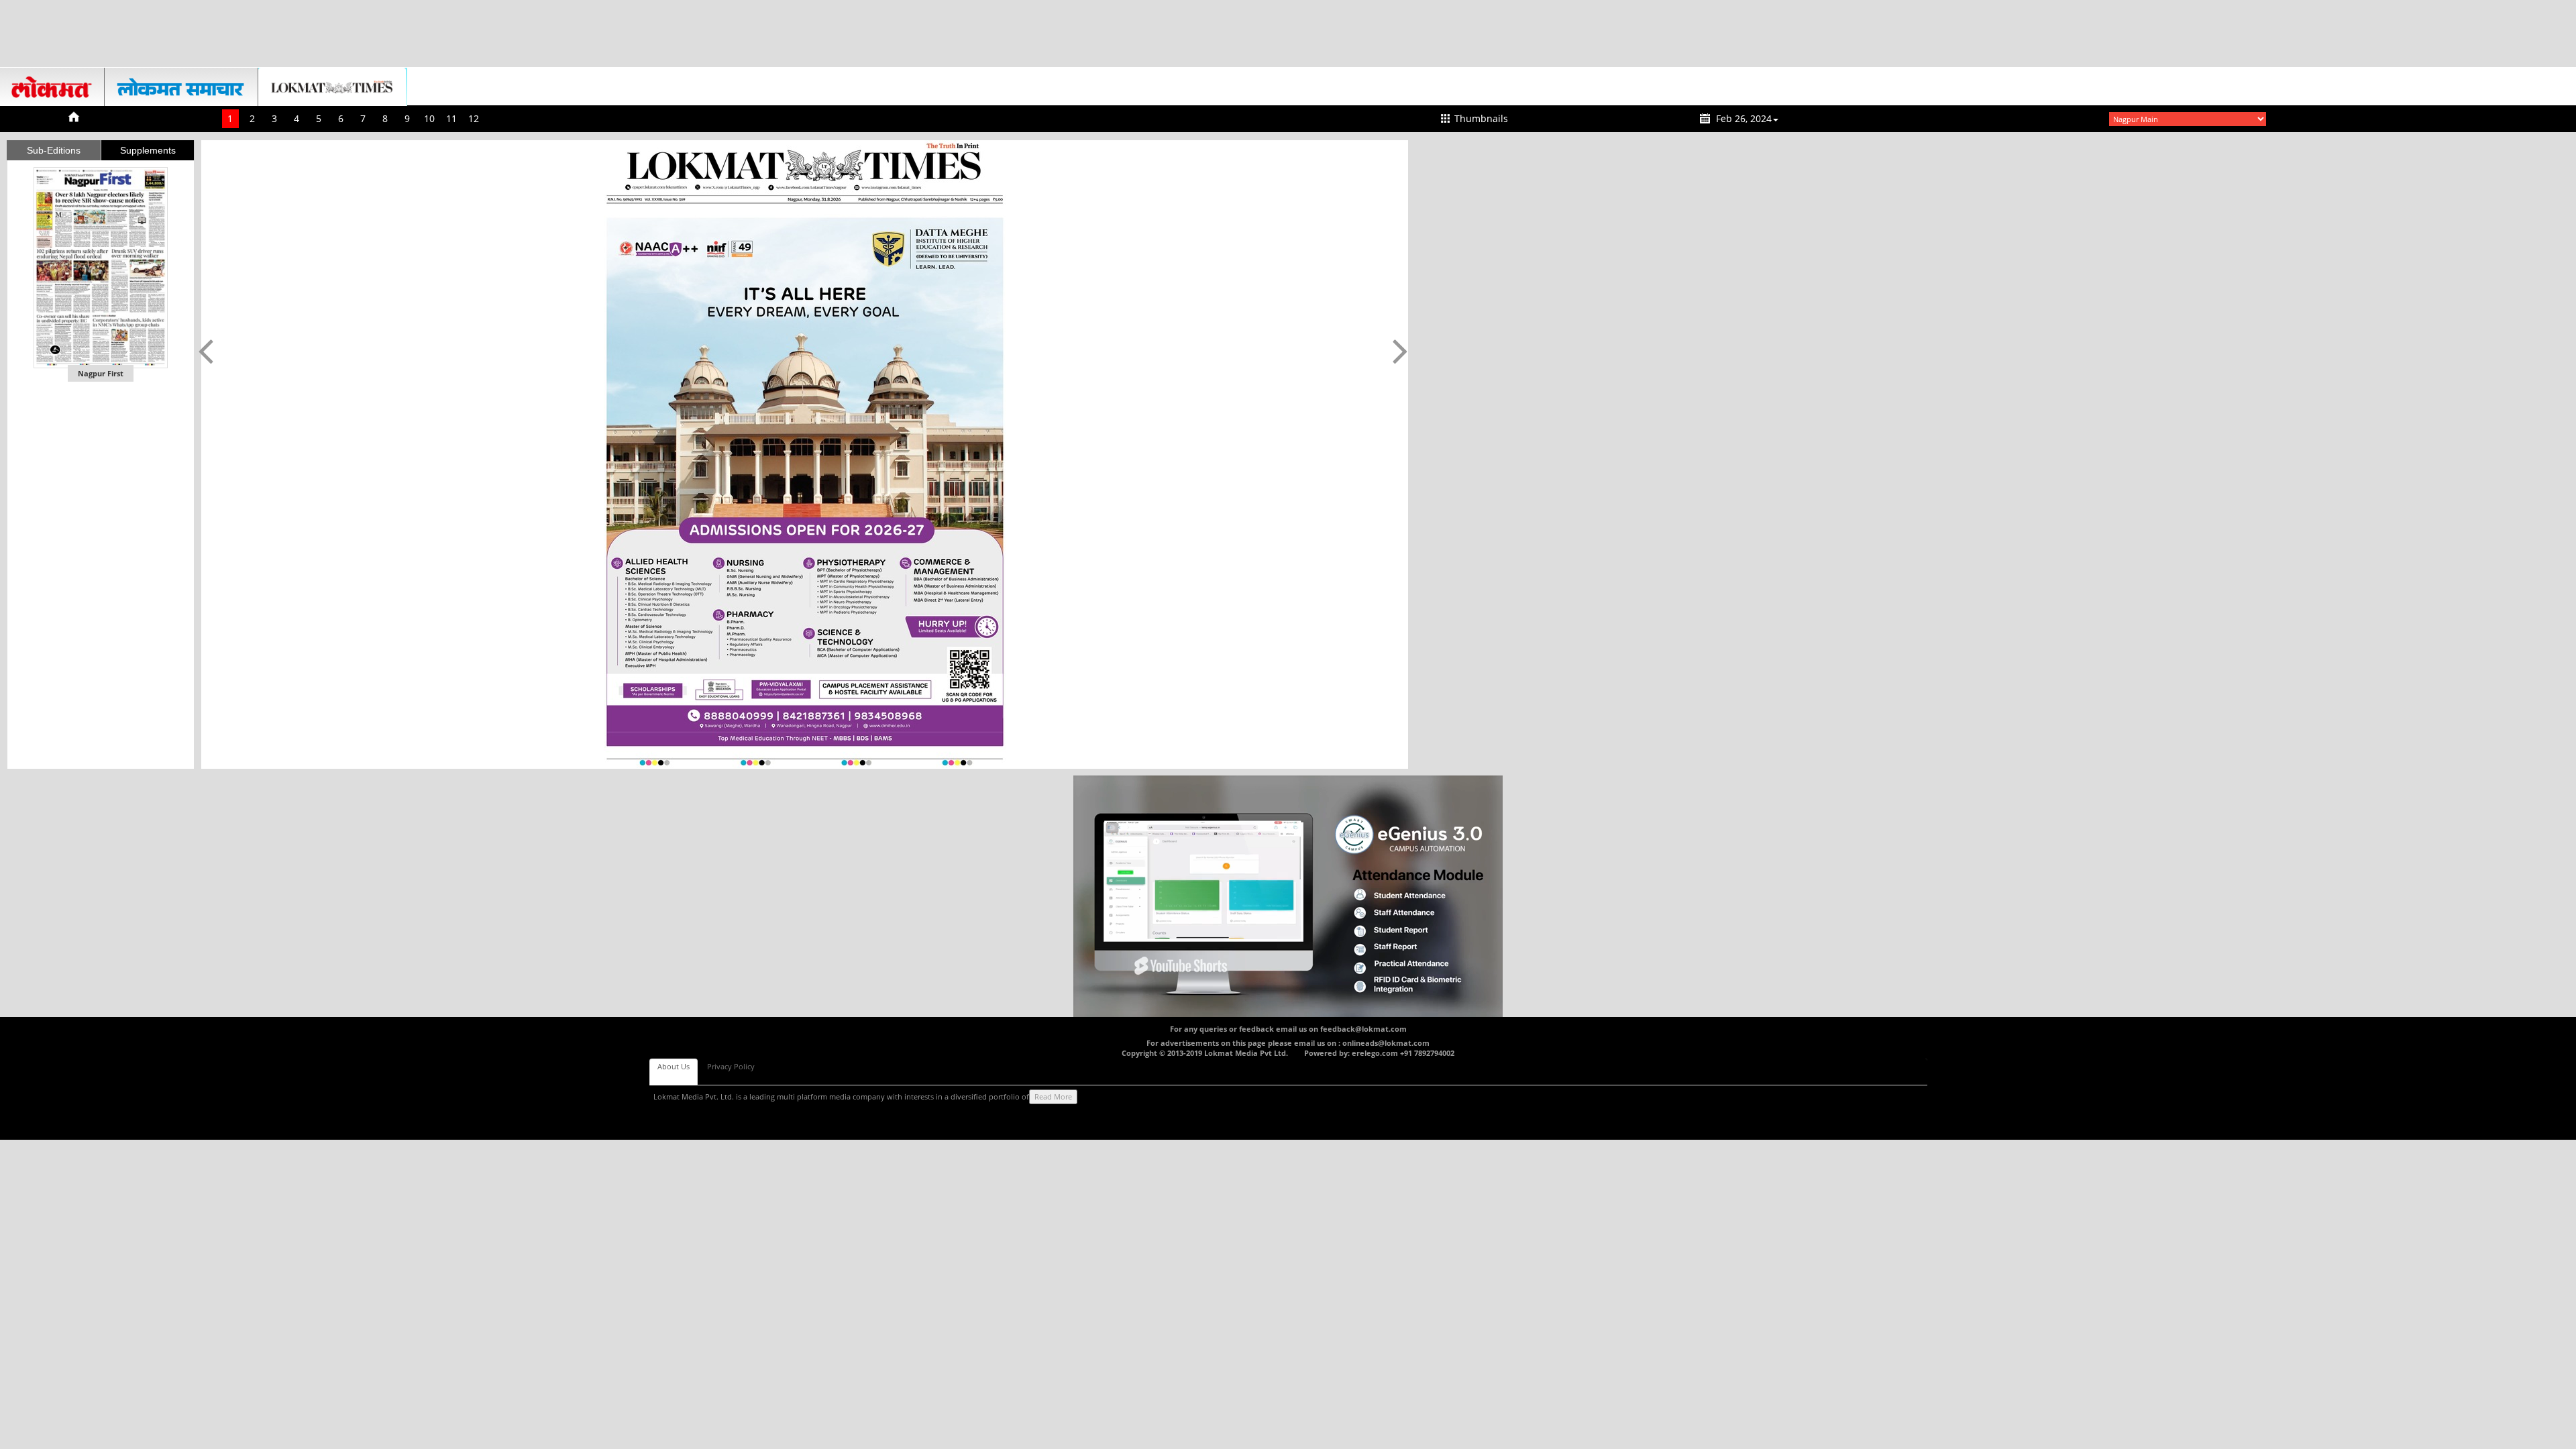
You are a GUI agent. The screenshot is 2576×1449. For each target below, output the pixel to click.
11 (451, 118)
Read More (1053, 1096)
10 (429, 118)
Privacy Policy (731, 1066)
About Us (674, 1066)
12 (474, 118)
